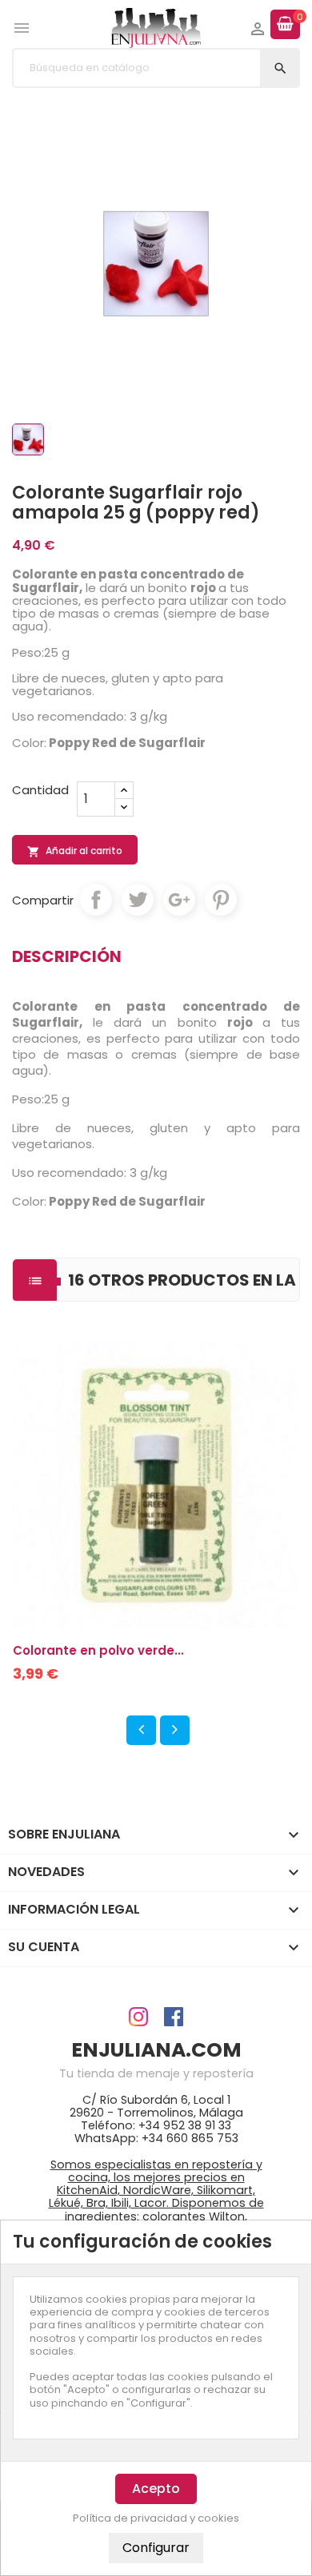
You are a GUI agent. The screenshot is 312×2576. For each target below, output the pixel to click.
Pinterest (221, 900)
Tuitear (138, 900)
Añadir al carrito (75, 851)
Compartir (96, 900)
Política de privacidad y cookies (156, 2518)
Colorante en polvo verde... (98, 1650)
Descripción (67, 956)
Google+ (179, 900)
